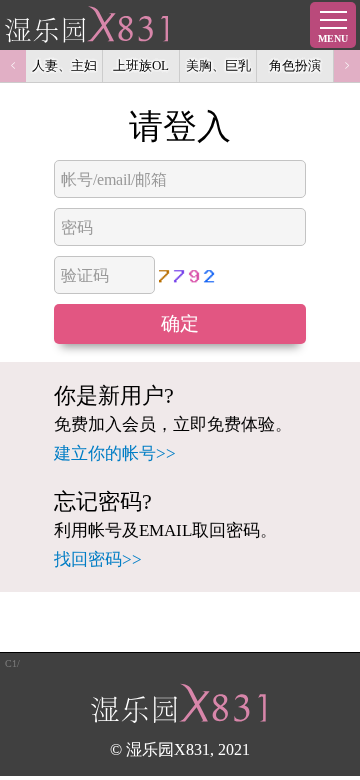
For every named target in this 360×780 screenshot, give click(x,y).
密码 (77, 227)
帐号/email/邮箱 (114, 179)
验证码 (85, 275)
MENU (333, 38)
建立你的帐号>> (115, 453)
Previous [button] (13, 66)
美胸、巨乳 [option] (218, 65)
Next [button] (347, 66)
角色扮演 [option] (295, 65)
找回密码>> (98, 559)
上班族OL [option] (141, 65)
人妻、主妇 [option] (64, 65)
